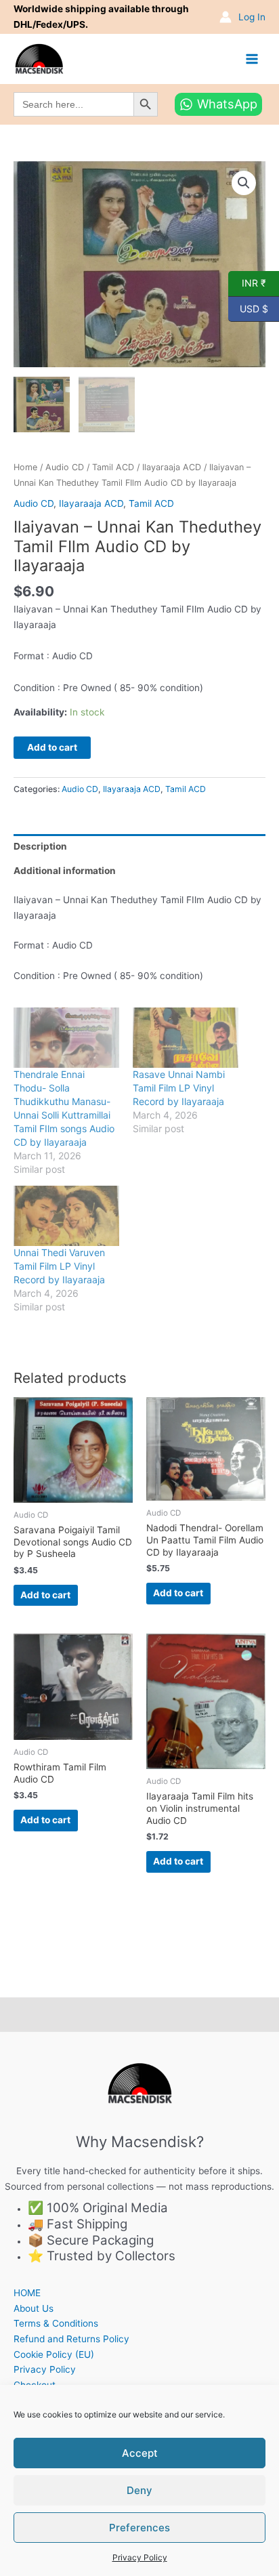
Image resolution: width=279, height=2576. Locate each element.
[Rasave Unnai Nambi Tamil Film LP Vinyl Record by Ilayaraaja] (186, 1038)
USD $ (248, 308)
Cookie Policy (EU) (54, 2354)
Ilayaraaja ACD (172, 467)
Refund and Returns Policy (71, 2339)
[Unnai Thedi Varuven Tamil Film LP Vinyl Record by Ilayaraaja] (66, 1216)
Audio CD (65, 467)
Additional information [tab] (65, 871)
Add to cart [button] (45, 1595)
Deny (139, 2490)
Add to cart (52, 747)
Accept (140, 2453)
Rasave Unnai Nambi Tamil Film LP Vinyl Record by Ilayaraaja (179, 1088)
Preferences (139, 2528)
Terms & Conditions (56, 2323)
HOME (27, 2293)
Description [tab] (40, 846)
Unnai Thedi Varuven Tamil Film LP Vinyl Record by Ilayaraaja (59, 1266)
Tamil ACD (113, 467)
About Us (34, 2308)
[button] (244, 183)
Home (25, 467)
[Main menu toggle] (252, 59)
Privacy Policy (140, 2557)
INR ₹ (247, 283)
